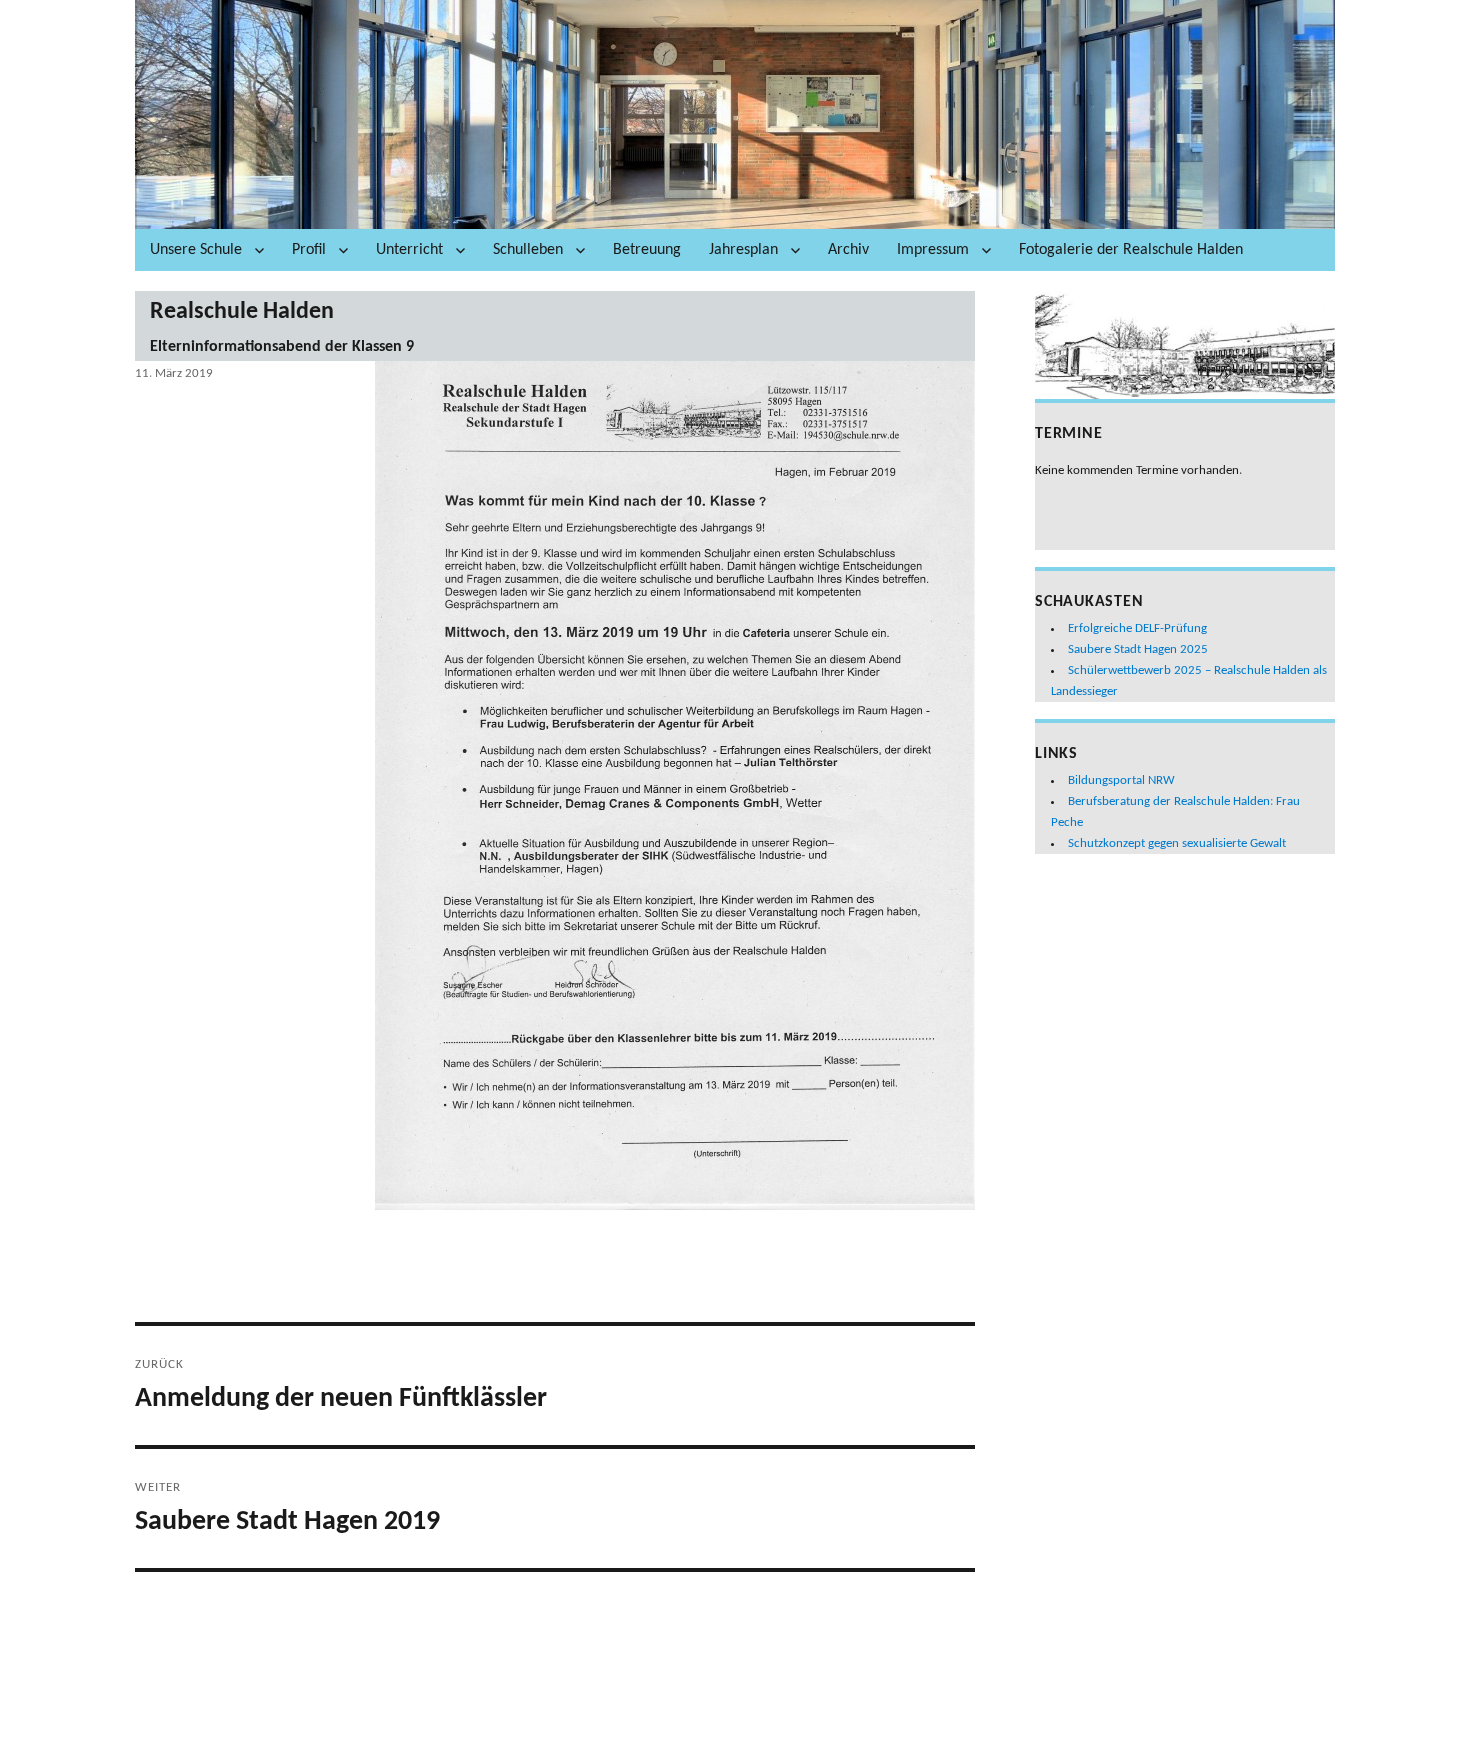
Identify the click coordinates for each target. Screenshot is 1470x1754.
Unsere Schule (196, 250)
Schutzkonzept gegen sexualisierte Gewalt (1177, 843)
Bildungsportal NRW (1121, 780)
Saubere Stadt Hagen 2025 (1138, 649)
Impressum (933, 250)
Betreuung (647, 250)
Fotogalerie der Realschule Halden (1131, 250)
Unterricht (409, 250)
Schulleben (528, 250)
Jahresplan (743, 250)
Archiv (848, 250)
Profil (309, 250)
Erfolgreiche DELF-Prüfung (1137, 628)
